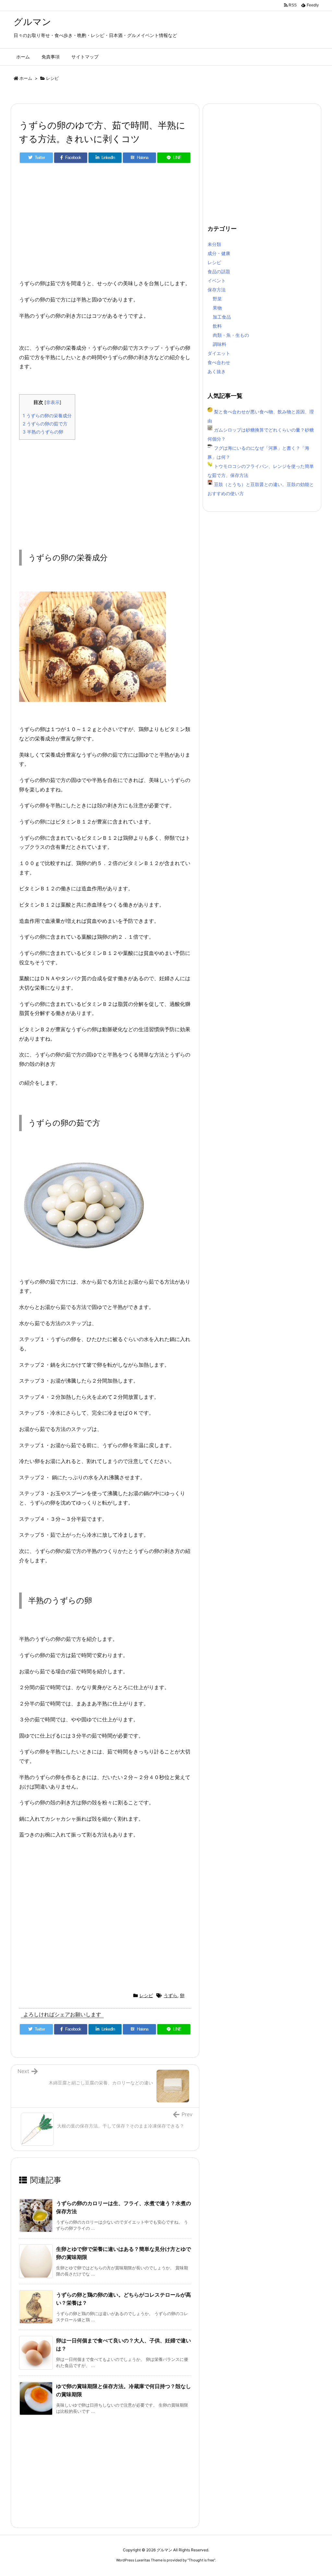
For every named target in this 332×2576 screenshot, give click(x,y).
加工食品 (222, 317)
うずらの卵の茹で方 (45, 424)
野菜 (217, 299)
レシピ (52, 78)
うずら (171, 1995)
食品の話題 (219, 271)
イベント (217, 281)
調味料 (219, 344)
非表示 (53, 402)
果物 (217, 308)
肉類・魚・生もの (231, 335)
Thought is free (201, 2560)
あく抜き (217, 371)
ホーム (26, 78)
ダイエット (219, 353)
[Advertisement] (105, 224)
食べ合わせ (219, 362)
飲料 (217, 326)
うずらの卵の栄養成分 (47, 415)
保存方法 (217, 290)
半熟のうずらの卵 (43, 432)
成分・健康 (219, 253)
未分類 (214, 244)
